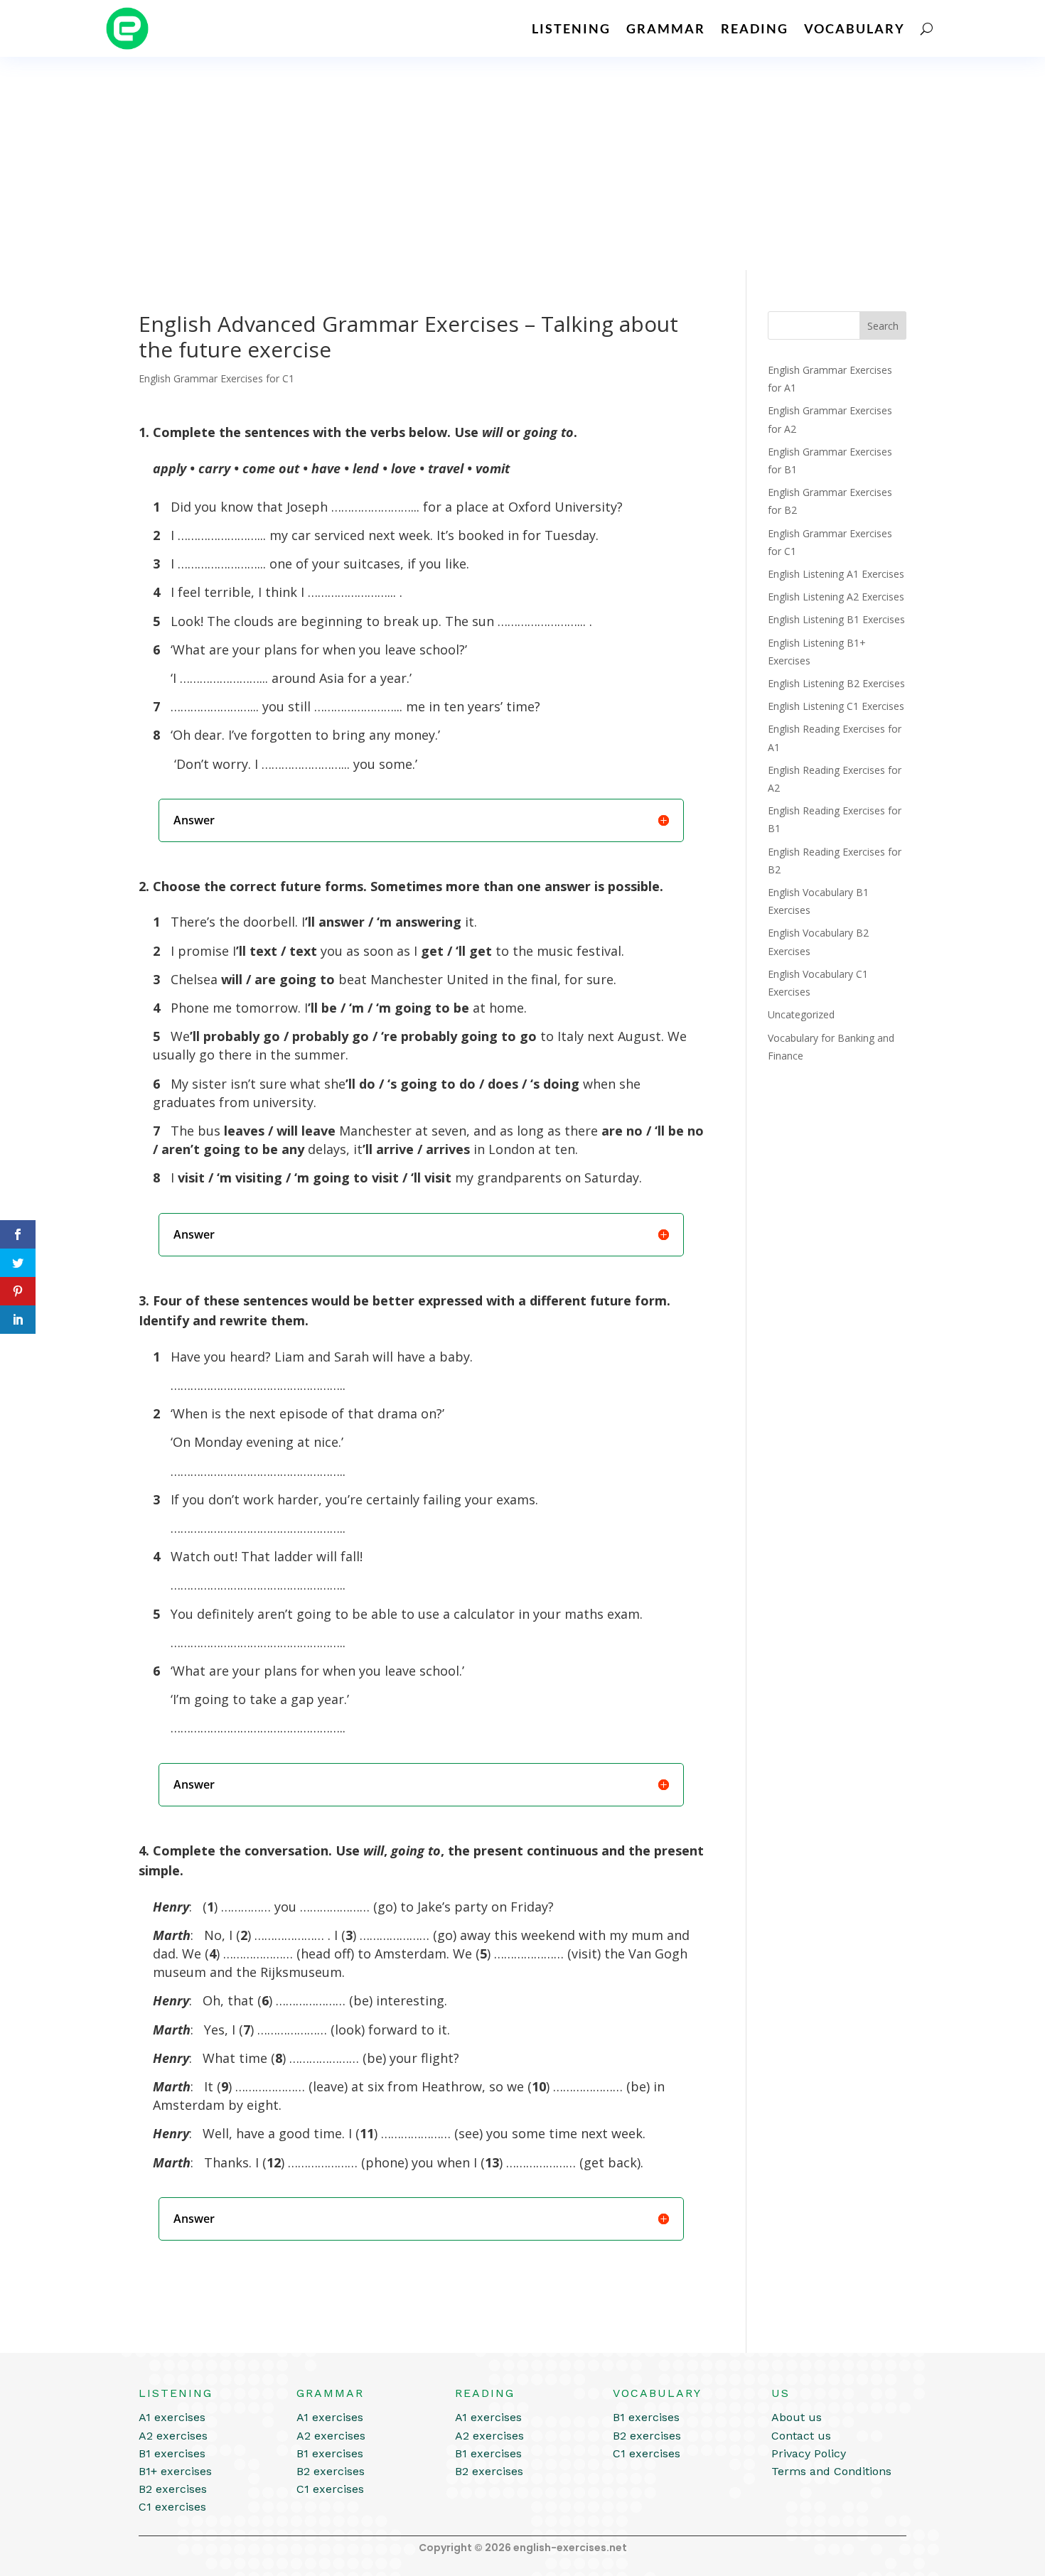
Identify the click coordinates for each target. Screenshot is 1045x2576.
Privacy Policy (809, 2453)
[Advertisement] (522, 163)
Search (883, 326)
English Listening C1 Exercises (836, 706)
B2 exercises (173, 2489)
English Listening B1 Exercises (836, 619)
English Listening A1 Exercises (836, 574)
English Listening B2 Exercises (836, 683)
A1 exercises (172, 2417)
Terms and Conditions (831, 2471)
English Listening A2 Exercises (836, 597)
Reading (755, 28)
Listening (571, 28)
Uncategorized (801, 1014)
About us (797, 2417)
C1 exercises (172, 2507)
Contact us (801, 2436)
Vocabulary (854, 28)
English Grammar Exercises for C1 (216, 378)
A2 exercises (173, 2436)
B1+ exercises (175, 2471)
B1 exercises (172, 2453)
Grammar (666, 28)
